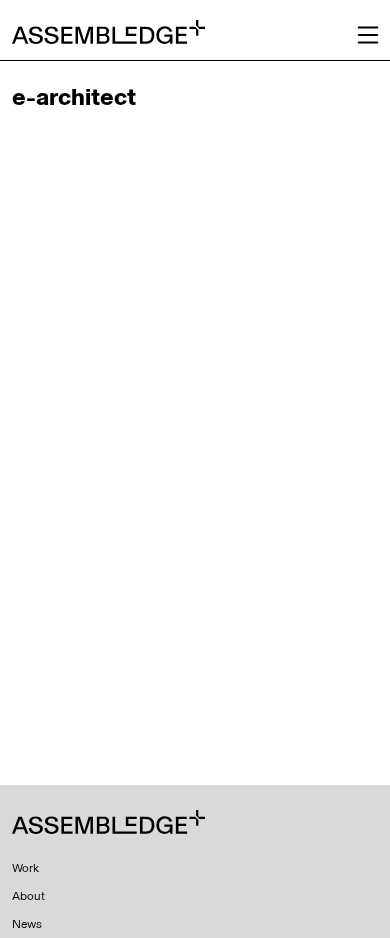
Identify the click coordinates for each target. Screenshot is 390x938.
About (28, 896)
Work (25, 868)
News (27, 924)
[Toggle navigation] (368, 35)
